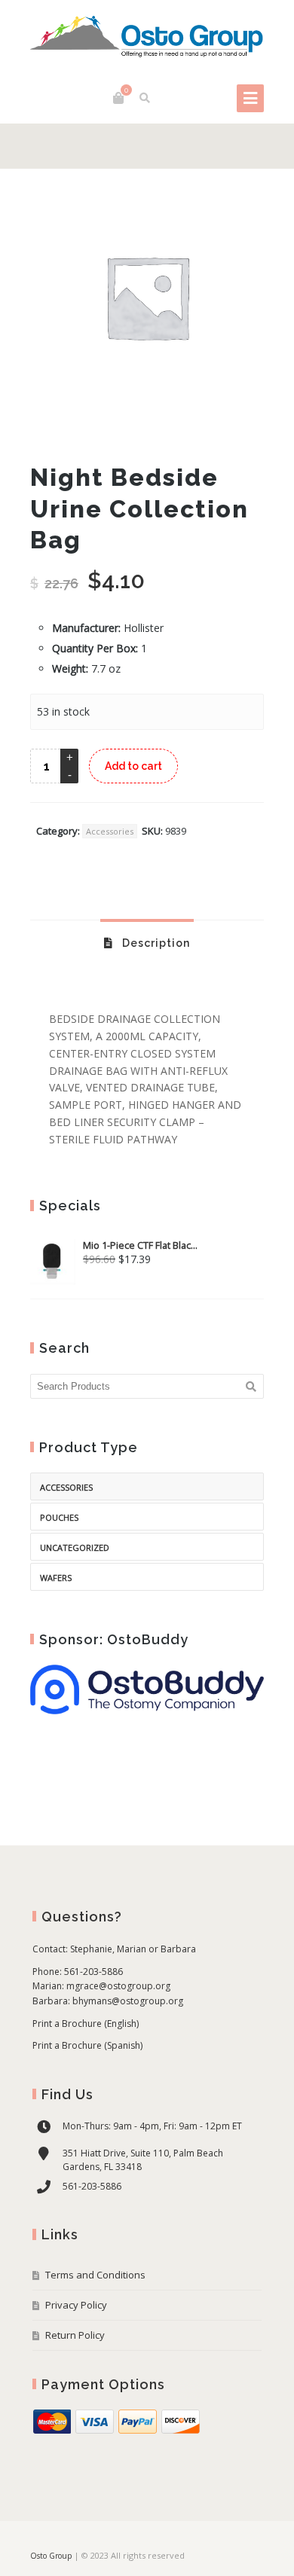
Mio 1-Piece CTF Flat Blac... (140, 1245)
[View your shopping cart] (118, 98)
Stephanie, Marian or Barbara (133, 1949)
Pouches (59, 1517)
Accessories (110, 831)
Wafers (56, 1578)
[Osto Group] (147, 38)
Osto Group (51, 2556)
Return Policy (75, 2335)
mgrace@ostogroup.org (118, 1986)
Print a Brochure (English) (86, 2024)
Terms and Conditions (95, 2275)
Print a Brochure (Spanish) (87, 2045)
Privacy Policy (76, 2305)
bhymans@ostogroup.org (128, 2001)
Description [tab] (155, 943)
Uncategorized (75, 1547)
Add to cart (133, 766)
